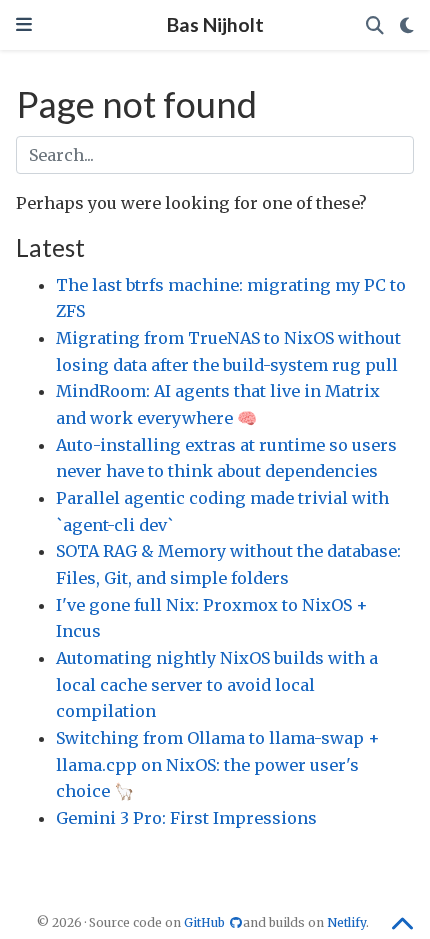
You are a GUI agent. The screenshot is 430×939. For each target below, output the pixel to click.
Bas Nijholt (215, 24)
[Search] (375, 25)
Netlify (346, 922)
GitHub (206, 922)
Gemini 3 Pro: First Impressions (186, 818)
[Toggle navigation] (24, 24)
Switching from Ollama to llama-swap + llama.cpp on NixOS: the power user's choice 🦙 (218, 764)
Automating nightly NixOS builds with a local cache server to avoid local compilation (217, 684)
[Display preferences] (407, 25)
